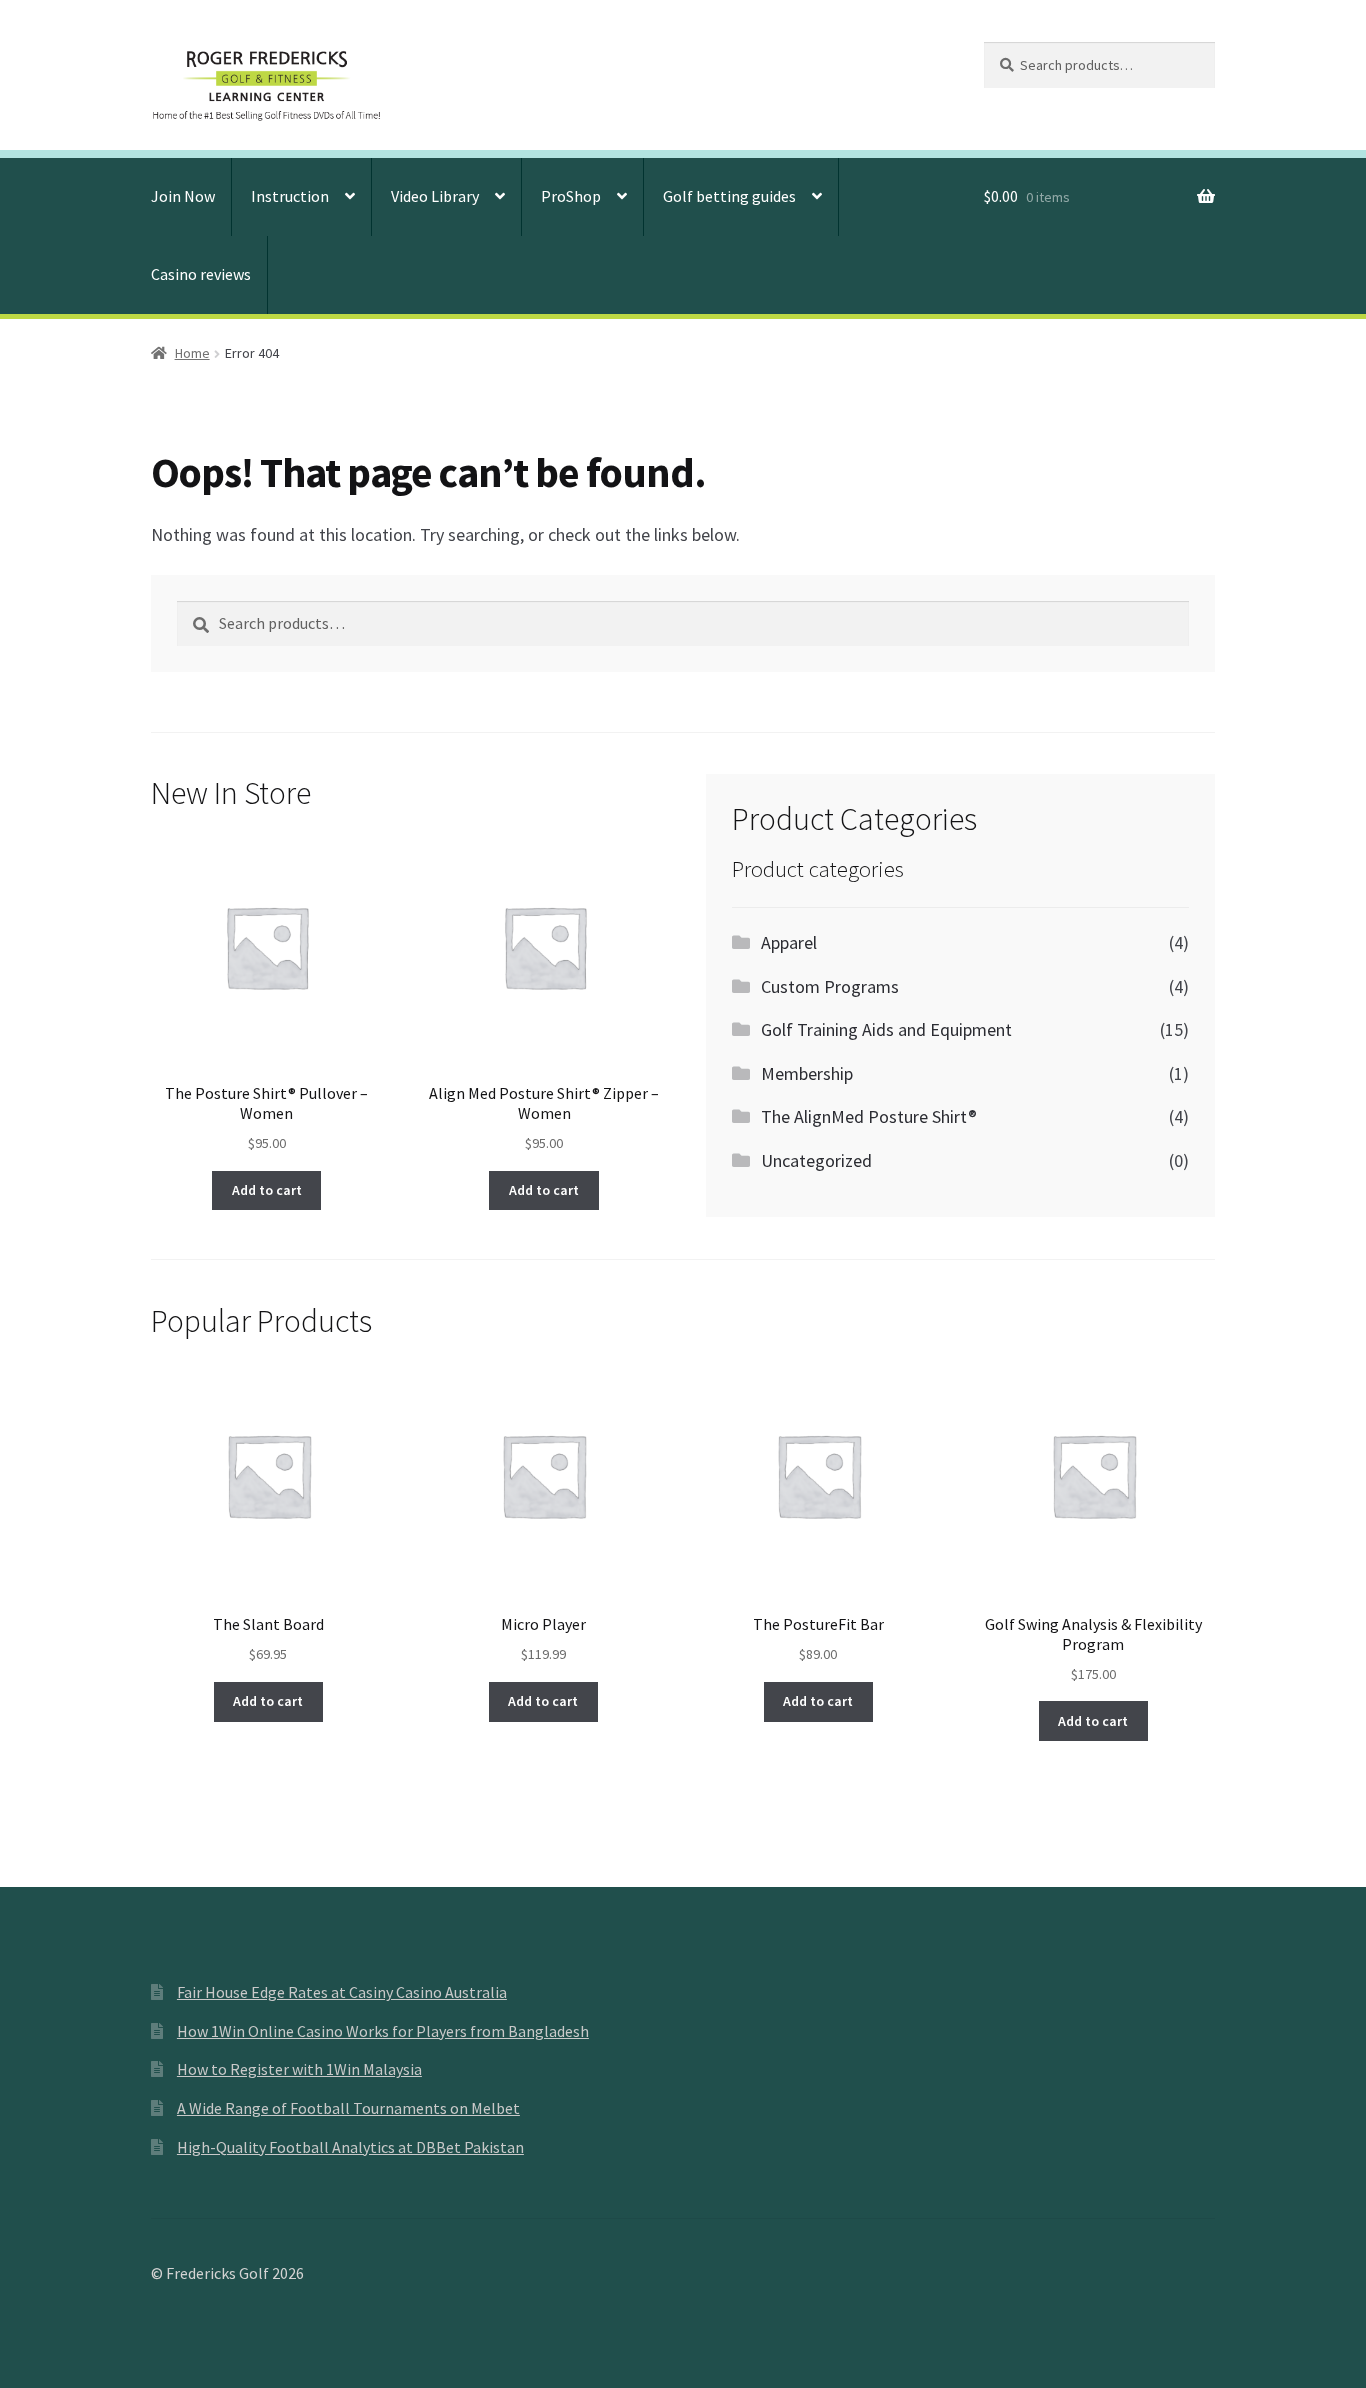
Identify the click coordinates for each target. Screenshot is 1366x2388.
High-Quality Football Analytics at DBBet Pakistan (350, 2147)
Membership (807, 1073)
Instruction (290, 196)
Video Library (435, 196)
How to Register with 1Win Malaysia (299, 2069)
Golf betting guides (729, 196)
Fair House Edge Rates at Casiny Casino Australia (342, 1992)
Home (192, 353)
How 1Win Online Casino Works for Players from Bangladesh (383, 2031)
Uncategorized (816, 1160)
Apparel (789, 942)
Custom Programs (830, 986)
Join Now (183, 196)
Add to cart (267, 1190)
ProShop (571, 196)
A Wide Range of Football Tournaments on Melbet (348, 2108)
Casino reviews (201, 274)
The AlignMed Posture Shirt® (869, 1116)
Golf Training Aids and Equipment (886, 1029)
